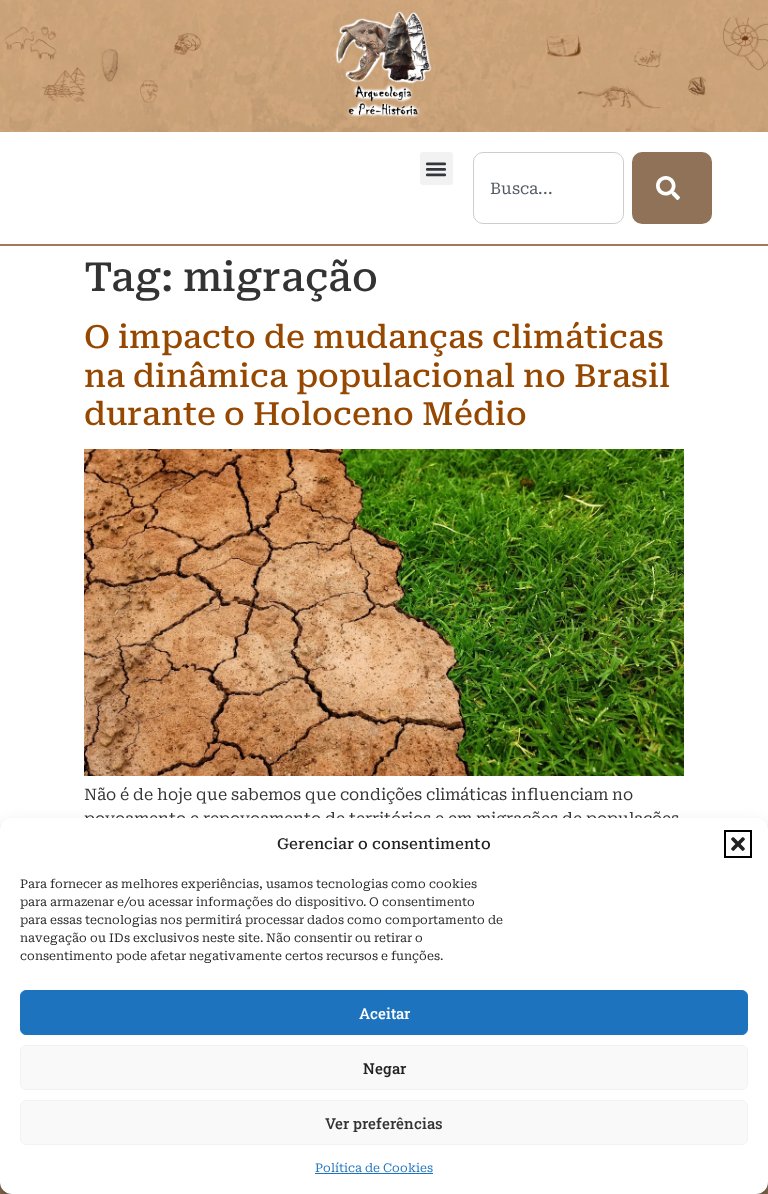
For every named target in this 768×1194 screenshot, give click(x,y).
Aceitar (384, 1013)
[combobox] (548, 188)
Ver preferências (384, 1123)
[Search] (672, 188)
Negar (384, 1068)
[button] (738, 844)
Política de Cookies (374, 1168)
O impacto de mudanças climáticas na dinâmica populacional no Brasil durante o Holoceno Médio (377, 375)
